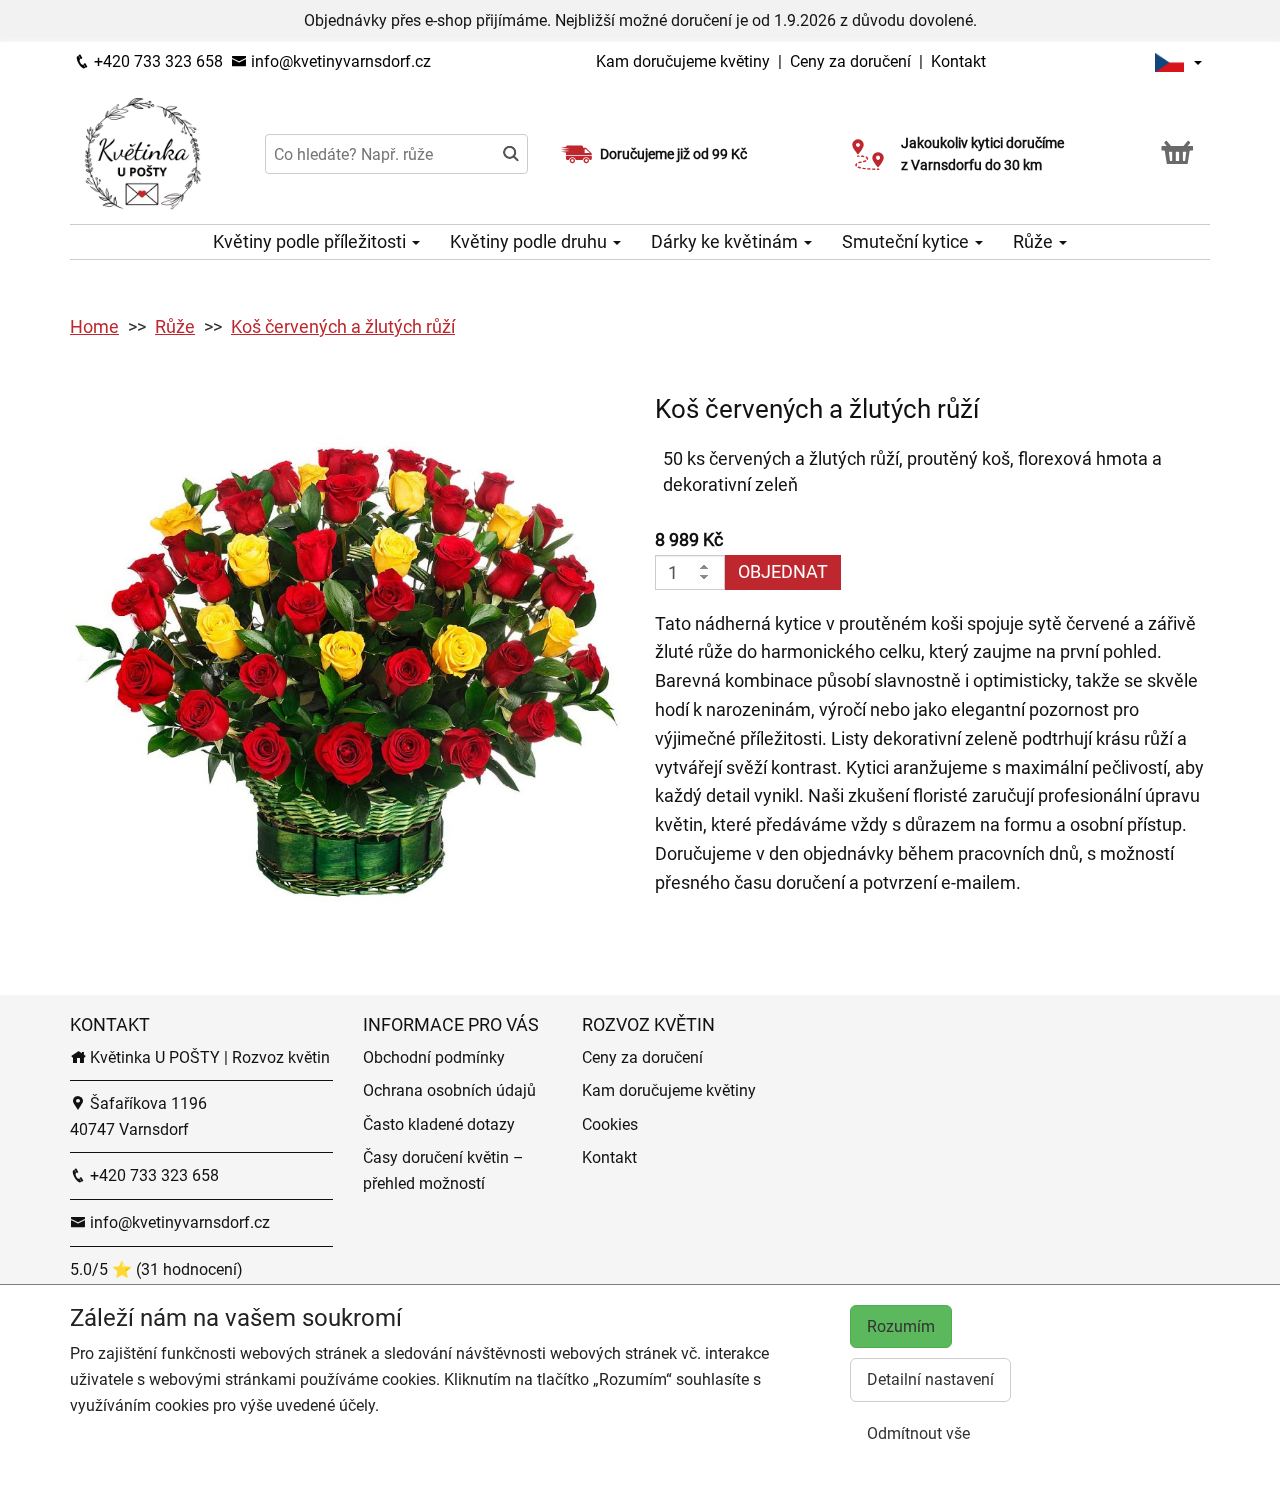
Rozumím (901, 1326)
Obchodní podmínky (434, 1057)
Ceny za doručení (850, 61)
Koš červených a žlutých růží (343, 326)
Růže (1035, 241)
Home (94, 326)
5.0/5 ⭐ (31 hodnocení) (156, 1269)
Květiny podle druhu (530, 241)
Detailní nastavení (930, 1379)
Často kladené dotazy (439, 1124)
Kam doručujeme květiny (683, 61)
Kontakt (958, 61)
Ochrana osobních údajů (449, 1090)
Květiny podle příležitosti (311, 241)
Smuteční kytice (907, 241)
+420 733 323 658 (156, 61)
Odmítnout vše (918, 1433)
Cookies (610, 1124)
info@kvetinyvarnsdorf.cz (339, 61)
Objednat (783, 571)
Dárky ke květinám (726, 241)
